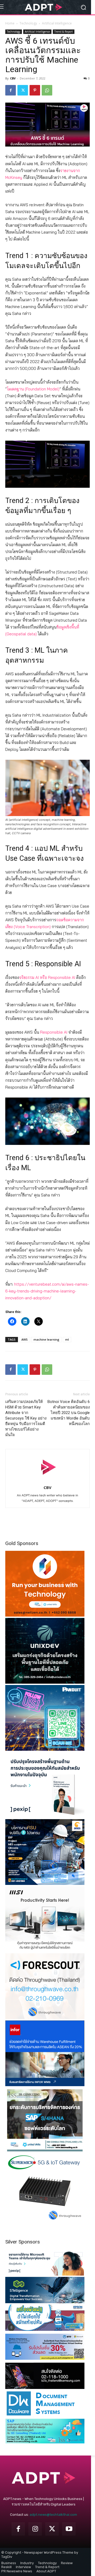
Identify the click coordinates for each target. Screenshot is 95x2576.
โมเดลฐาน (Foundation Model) (33, 389)
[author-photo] (47, 1480)
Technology (28, 23)
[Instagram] (35, 2529)
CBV (13, 78)
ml (67, 1339)
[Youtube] (69, 2529)
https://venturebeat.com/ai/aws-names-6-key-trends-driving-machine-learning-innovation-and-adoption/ (47, 1291)
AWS (25, 1339)
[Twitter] (23, 90)
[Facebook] (11, 90)
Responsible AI (54, 1032)
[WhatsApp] (47, 90)
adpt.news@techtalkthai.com (53, 2515)
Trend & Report (64, 32)
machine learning (46, 1339)
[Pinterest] (35, 90)
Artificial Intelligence (57, 23)
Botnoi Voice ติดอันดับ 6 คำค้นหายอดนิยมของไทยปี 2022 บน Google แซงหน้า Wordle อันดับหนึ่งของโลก (69, 1413)
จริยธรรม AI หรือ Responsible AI (47, 977)
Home (10, 23)
